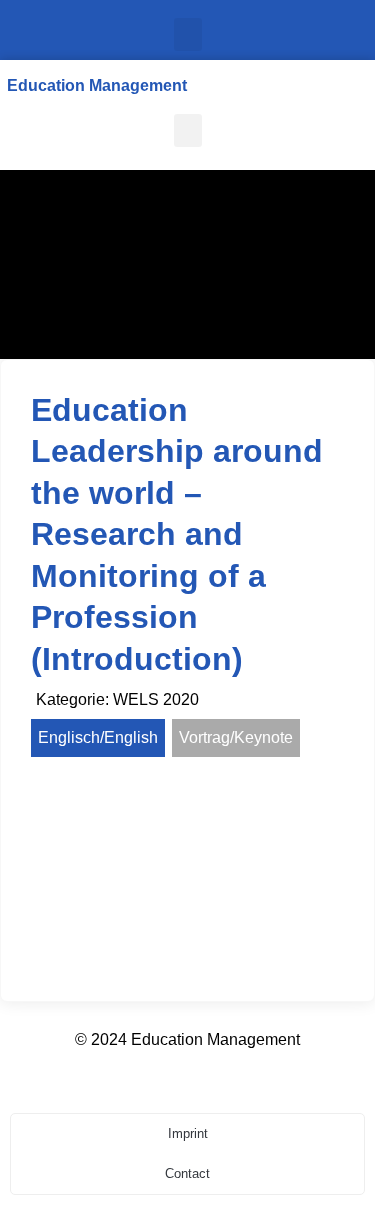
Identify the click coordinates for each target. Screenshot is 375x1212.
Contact (187, 1173)
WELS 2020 (156, 699)
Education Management (97, 85)
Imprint (188, 1133)
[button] (188, 34)
